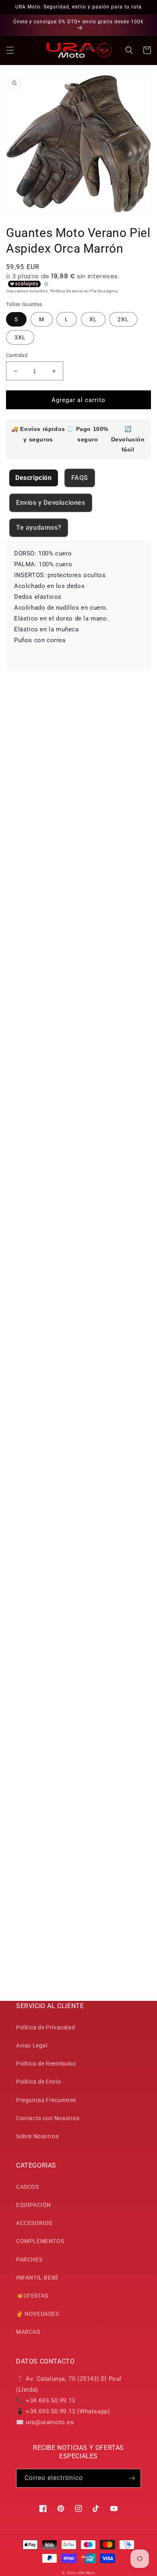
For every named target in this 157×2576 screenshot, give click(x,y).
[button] (10, 50)
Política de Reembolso (46, 2064)
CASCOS (28, 2187)
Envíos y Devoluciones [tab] (51, 503)
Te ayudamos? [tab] (39, 528)
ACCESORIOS (34, 2223)
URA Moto (86, 2573)
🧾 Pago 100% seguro (88, 434)
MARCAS (28, 2332)
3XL (20, 337)
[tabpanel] (78, 605)
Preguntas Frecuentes (46, 2100)
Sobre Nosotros (37, 2136)
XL (93, 319)
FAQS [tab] (80, 478)
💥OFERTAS (32, 2296)
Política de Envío (38, 2082)
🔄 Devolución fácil (128, 439)
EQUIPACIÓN (34, 2205)
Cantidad (17, 355)
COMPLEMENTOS (40, 2241)
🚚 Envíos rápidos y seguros (38, 434)
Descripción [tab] (34, 478)
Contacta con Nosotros (48, 2118)
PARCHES (29, 2260)
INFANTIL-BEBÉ (37, 2278)
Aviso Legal (32, 2045)
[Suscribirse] (132, 2478)
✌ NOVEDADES (38, 2314)
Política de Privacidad (45, 2027)
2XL (123, 319)
